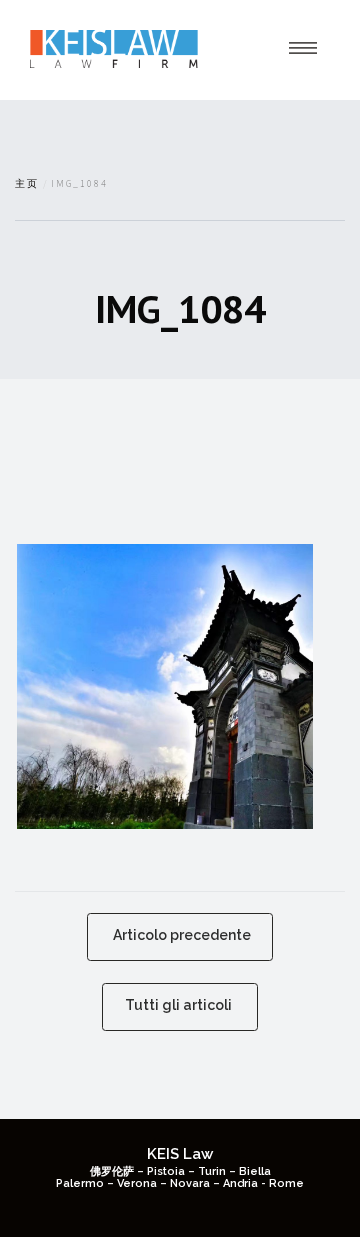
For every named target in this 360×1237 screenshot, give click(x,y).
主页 (27, 184)
